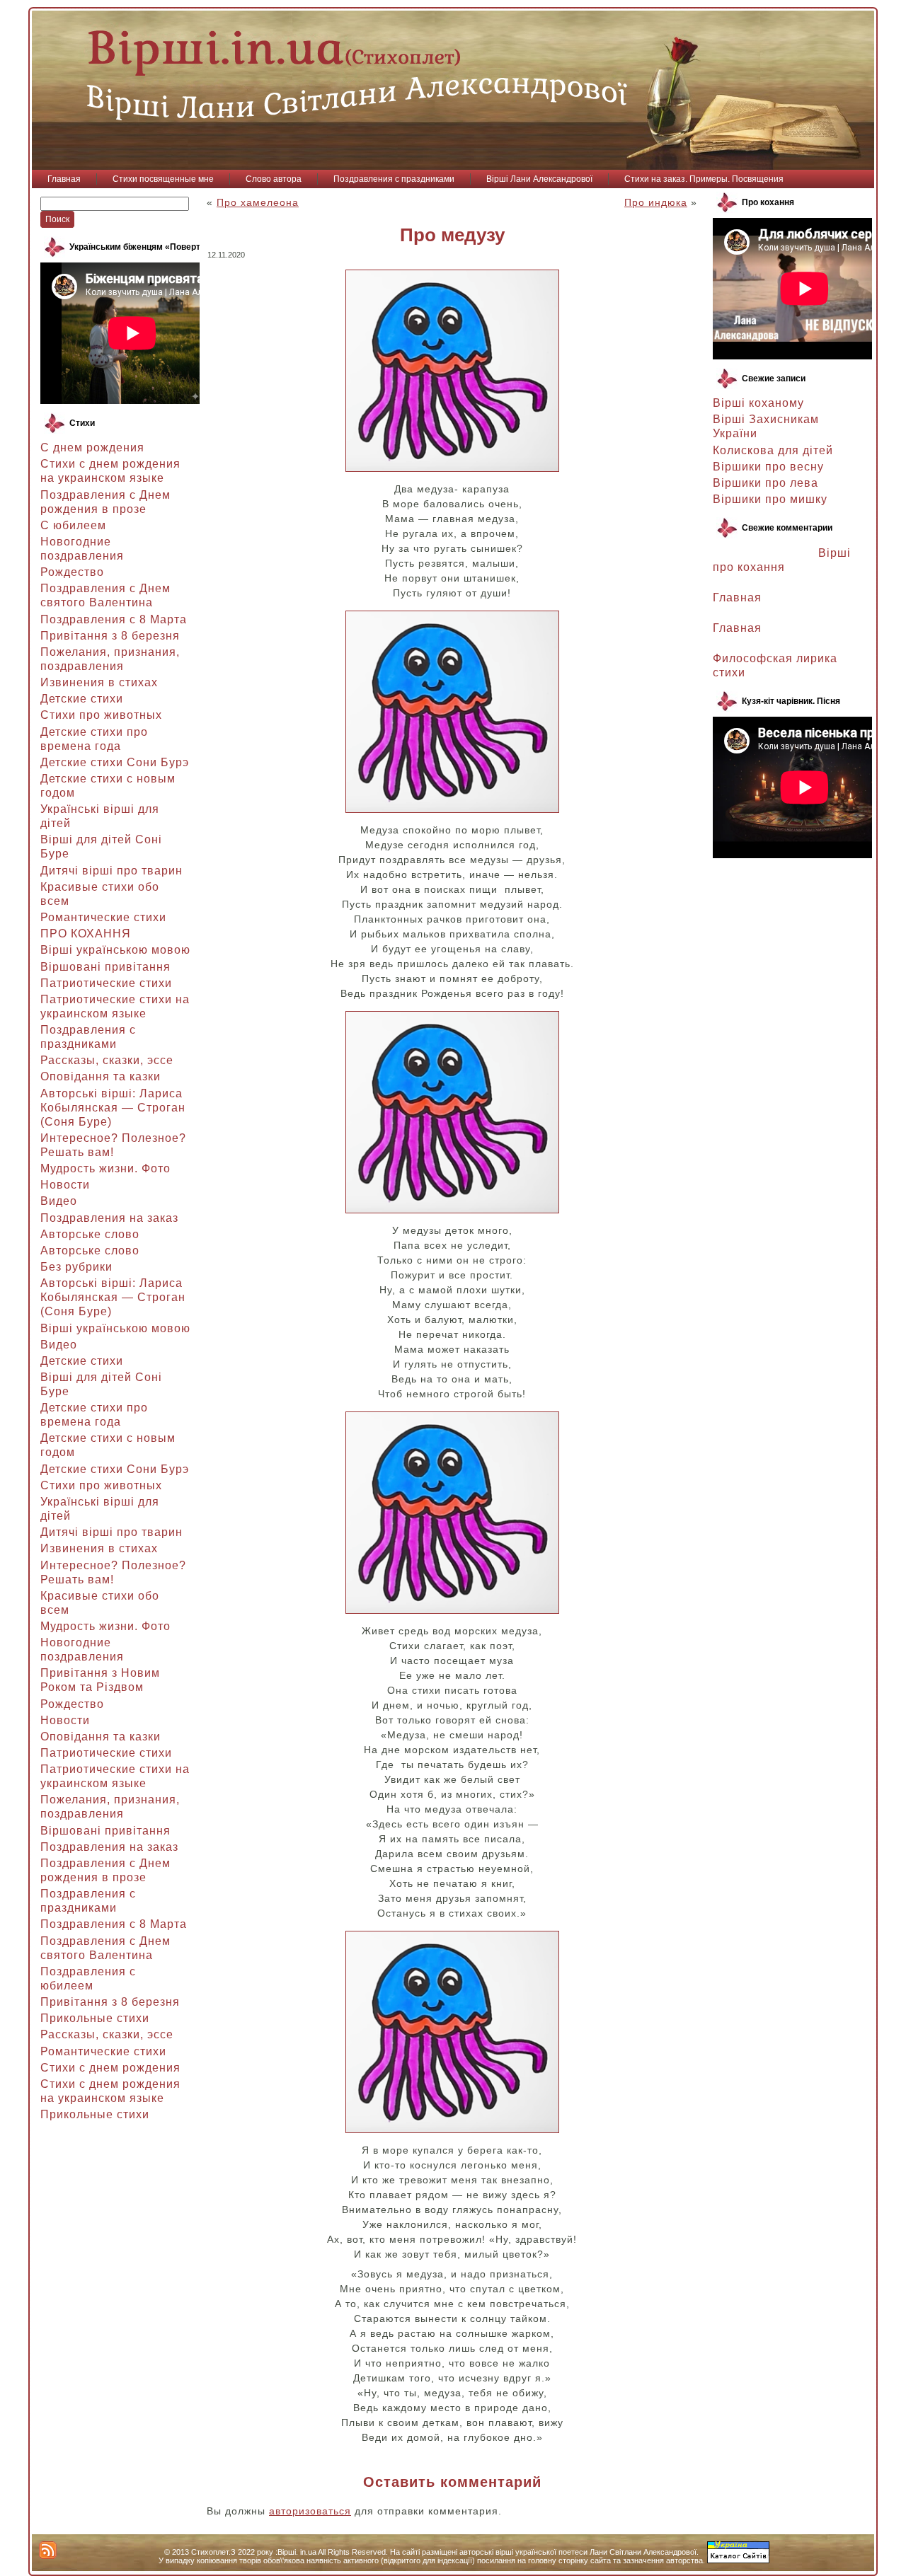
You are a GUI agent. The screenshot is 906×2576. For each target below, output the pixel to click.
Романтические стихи (103, 917)
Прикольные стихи (95, 2018)
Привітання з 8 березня (110, 636)
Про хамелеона (258, 202)
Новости (65, 1185)
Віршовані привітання (105, 967)
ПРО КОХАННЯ (86, 934)
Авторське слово (90, 1234)
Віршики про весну (768, 467)
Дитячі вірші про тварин (111, 871)
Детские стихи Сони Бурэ (115, 762)
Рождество (72, 572)
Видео (59, 1201)
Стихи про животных (101, 715)
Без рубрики (76, 1267)
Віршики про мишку (770, 499)
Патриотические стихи (106, 983)
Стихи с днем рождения (110, 2068)
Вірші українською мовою (115, 950)
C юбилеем (73, 525)
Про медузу (452, 235)
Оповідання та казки (101, 1076)
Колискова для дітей (773, 450)
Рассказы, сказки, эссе (107, 1060)
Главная (737, 597)
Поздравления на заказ (109, 1218)
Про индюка (656, 202)
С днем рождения (92, 447)
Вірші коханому (758, 403)
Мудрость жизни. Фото (105, 1168)
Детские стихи (82, 699)
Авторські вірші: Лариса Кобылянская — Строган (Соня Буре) (113, 1108)
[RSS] (48, 2550)
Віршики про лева (765, 483)
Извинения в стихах (99, 682)
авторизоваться (310, 2511)
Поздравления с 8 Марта (114, 619)
